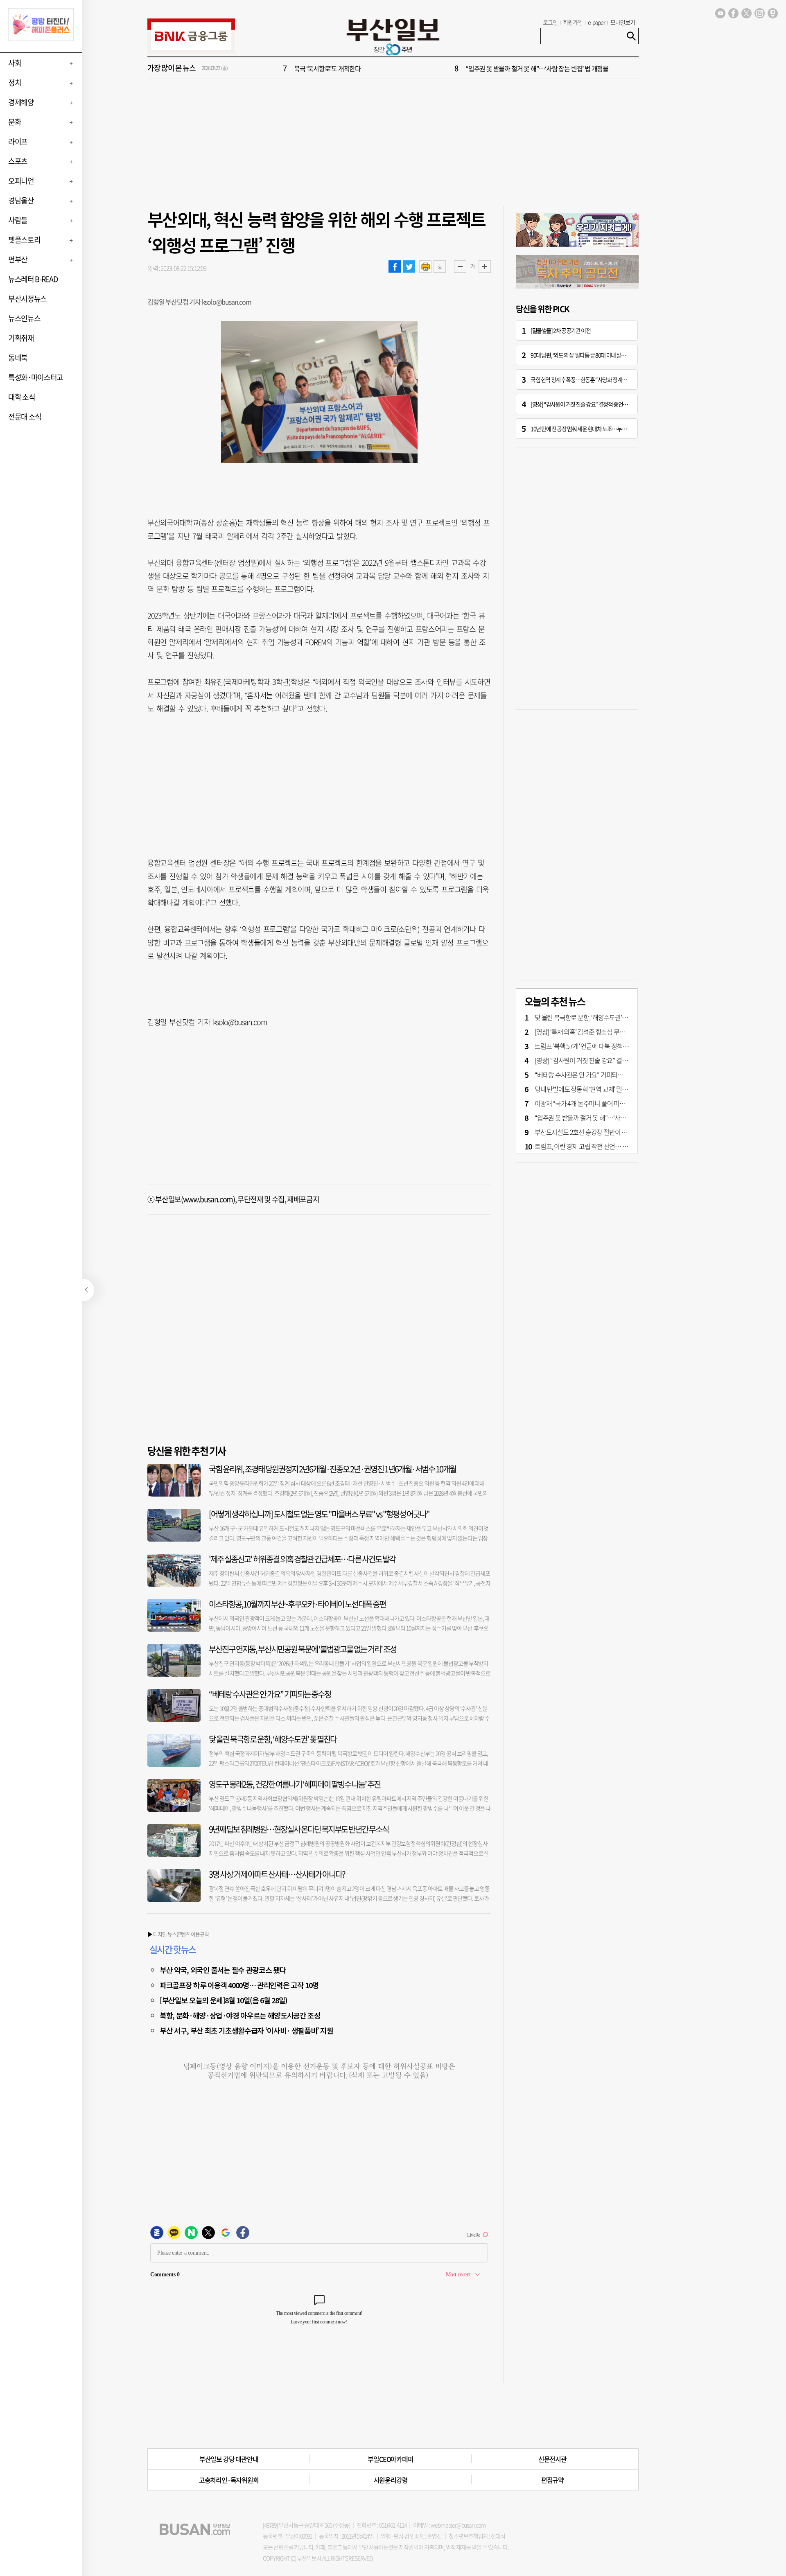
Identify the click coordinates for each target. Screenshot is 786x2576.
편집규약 (552, 2480)
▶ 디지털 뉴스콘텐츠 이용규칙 (178, 1934)
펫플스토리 (24, 240)
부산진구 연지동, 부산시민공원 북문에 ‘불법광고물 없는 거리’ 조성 (303, 1649)
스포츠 (18, 161)
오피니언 (21, 181)
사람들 (18, 220)
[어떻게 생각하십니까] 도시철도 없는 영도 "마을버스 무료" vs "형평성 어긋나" (319, 1514)
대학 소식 (21, 397)
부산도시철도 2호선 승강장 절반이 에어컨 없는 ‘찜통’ (600, 1132)
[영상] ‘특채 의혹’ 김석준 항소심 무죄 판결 (586, 1032)
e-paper (597, 22)
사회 (15, 63)
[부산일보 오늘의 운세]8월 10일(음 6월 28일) (224, 2000)
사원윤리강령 (391, 2480)
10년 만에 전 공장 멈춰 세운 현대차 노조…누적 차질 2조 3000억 (596, 429)
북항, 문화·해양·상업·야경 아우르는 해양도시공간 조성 (240, 2015)
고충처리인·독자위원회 (229, 2480)
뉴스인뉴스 (24, 318)
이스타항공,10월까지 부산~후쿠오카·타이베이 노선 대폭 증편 (297, 1604)
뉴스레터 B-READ (33, 279)
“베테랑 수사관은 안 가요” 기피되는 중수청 (270, 1694)
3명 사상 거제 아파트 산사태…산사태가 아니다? (277, 1874)
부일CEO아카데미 (390, 2459)
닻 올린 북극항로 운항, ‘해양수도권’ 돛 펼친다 (273, 1739)
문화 (15, 122)
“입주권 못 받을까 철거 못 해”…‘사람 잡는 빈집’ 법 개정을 (537, 68)
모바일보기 (623, 22)
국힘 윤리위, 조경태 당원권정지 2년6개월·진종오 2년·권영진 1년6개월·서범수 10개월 (332, 1469)
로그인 (550, 22)
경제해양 (21, 102)
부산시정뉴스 (27, 299)
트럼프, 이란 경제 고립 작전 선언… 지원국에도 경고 (599, 1146)
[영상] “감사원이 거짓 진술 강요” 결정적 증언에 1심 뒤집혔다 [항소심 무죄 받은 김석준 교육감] (627, 404)
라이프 (18, 141)
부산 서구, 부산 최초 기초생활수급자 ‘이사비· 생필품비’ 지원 (246, 2030)
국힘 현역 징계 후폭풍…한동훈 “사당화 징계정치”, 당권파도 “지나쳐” (602, 379)
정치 (15, 82)
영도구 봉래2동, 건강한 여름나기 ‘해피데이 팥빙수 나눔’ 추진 (295, 1784)
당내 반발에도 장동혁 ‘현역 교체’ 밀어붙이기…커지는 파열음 (610, 1089)
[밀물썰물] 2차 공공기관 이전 (560, 330)
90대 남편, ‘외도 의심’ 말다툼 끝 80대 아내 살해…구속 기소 (591, 355)
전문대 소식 (25, 417)
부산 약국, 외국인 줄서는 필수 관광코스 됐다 (223, 1970)
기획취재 (21, 338)
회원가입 (573, 22)
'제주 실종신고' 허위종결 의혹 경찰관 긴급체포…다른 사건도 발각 (302, 1559)
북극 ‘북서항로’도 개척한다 (327, 68)
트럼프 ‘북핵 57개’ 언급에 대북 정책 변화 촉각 (591, 1046)
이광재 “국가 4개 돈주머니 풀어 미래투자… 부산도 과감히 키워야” (617, 1103)
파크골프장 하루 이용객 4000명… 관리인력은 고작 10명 (239, 1985)
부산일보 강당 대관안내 (229, 2459)
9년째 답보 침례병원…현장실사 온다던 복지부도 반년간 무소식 (299, 1829)
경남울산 (21, 200)
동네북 (18, 358)
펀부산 (18, 259)
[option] (442, 68)
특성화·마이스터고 (36, 377)
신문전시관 (552, 2459)
